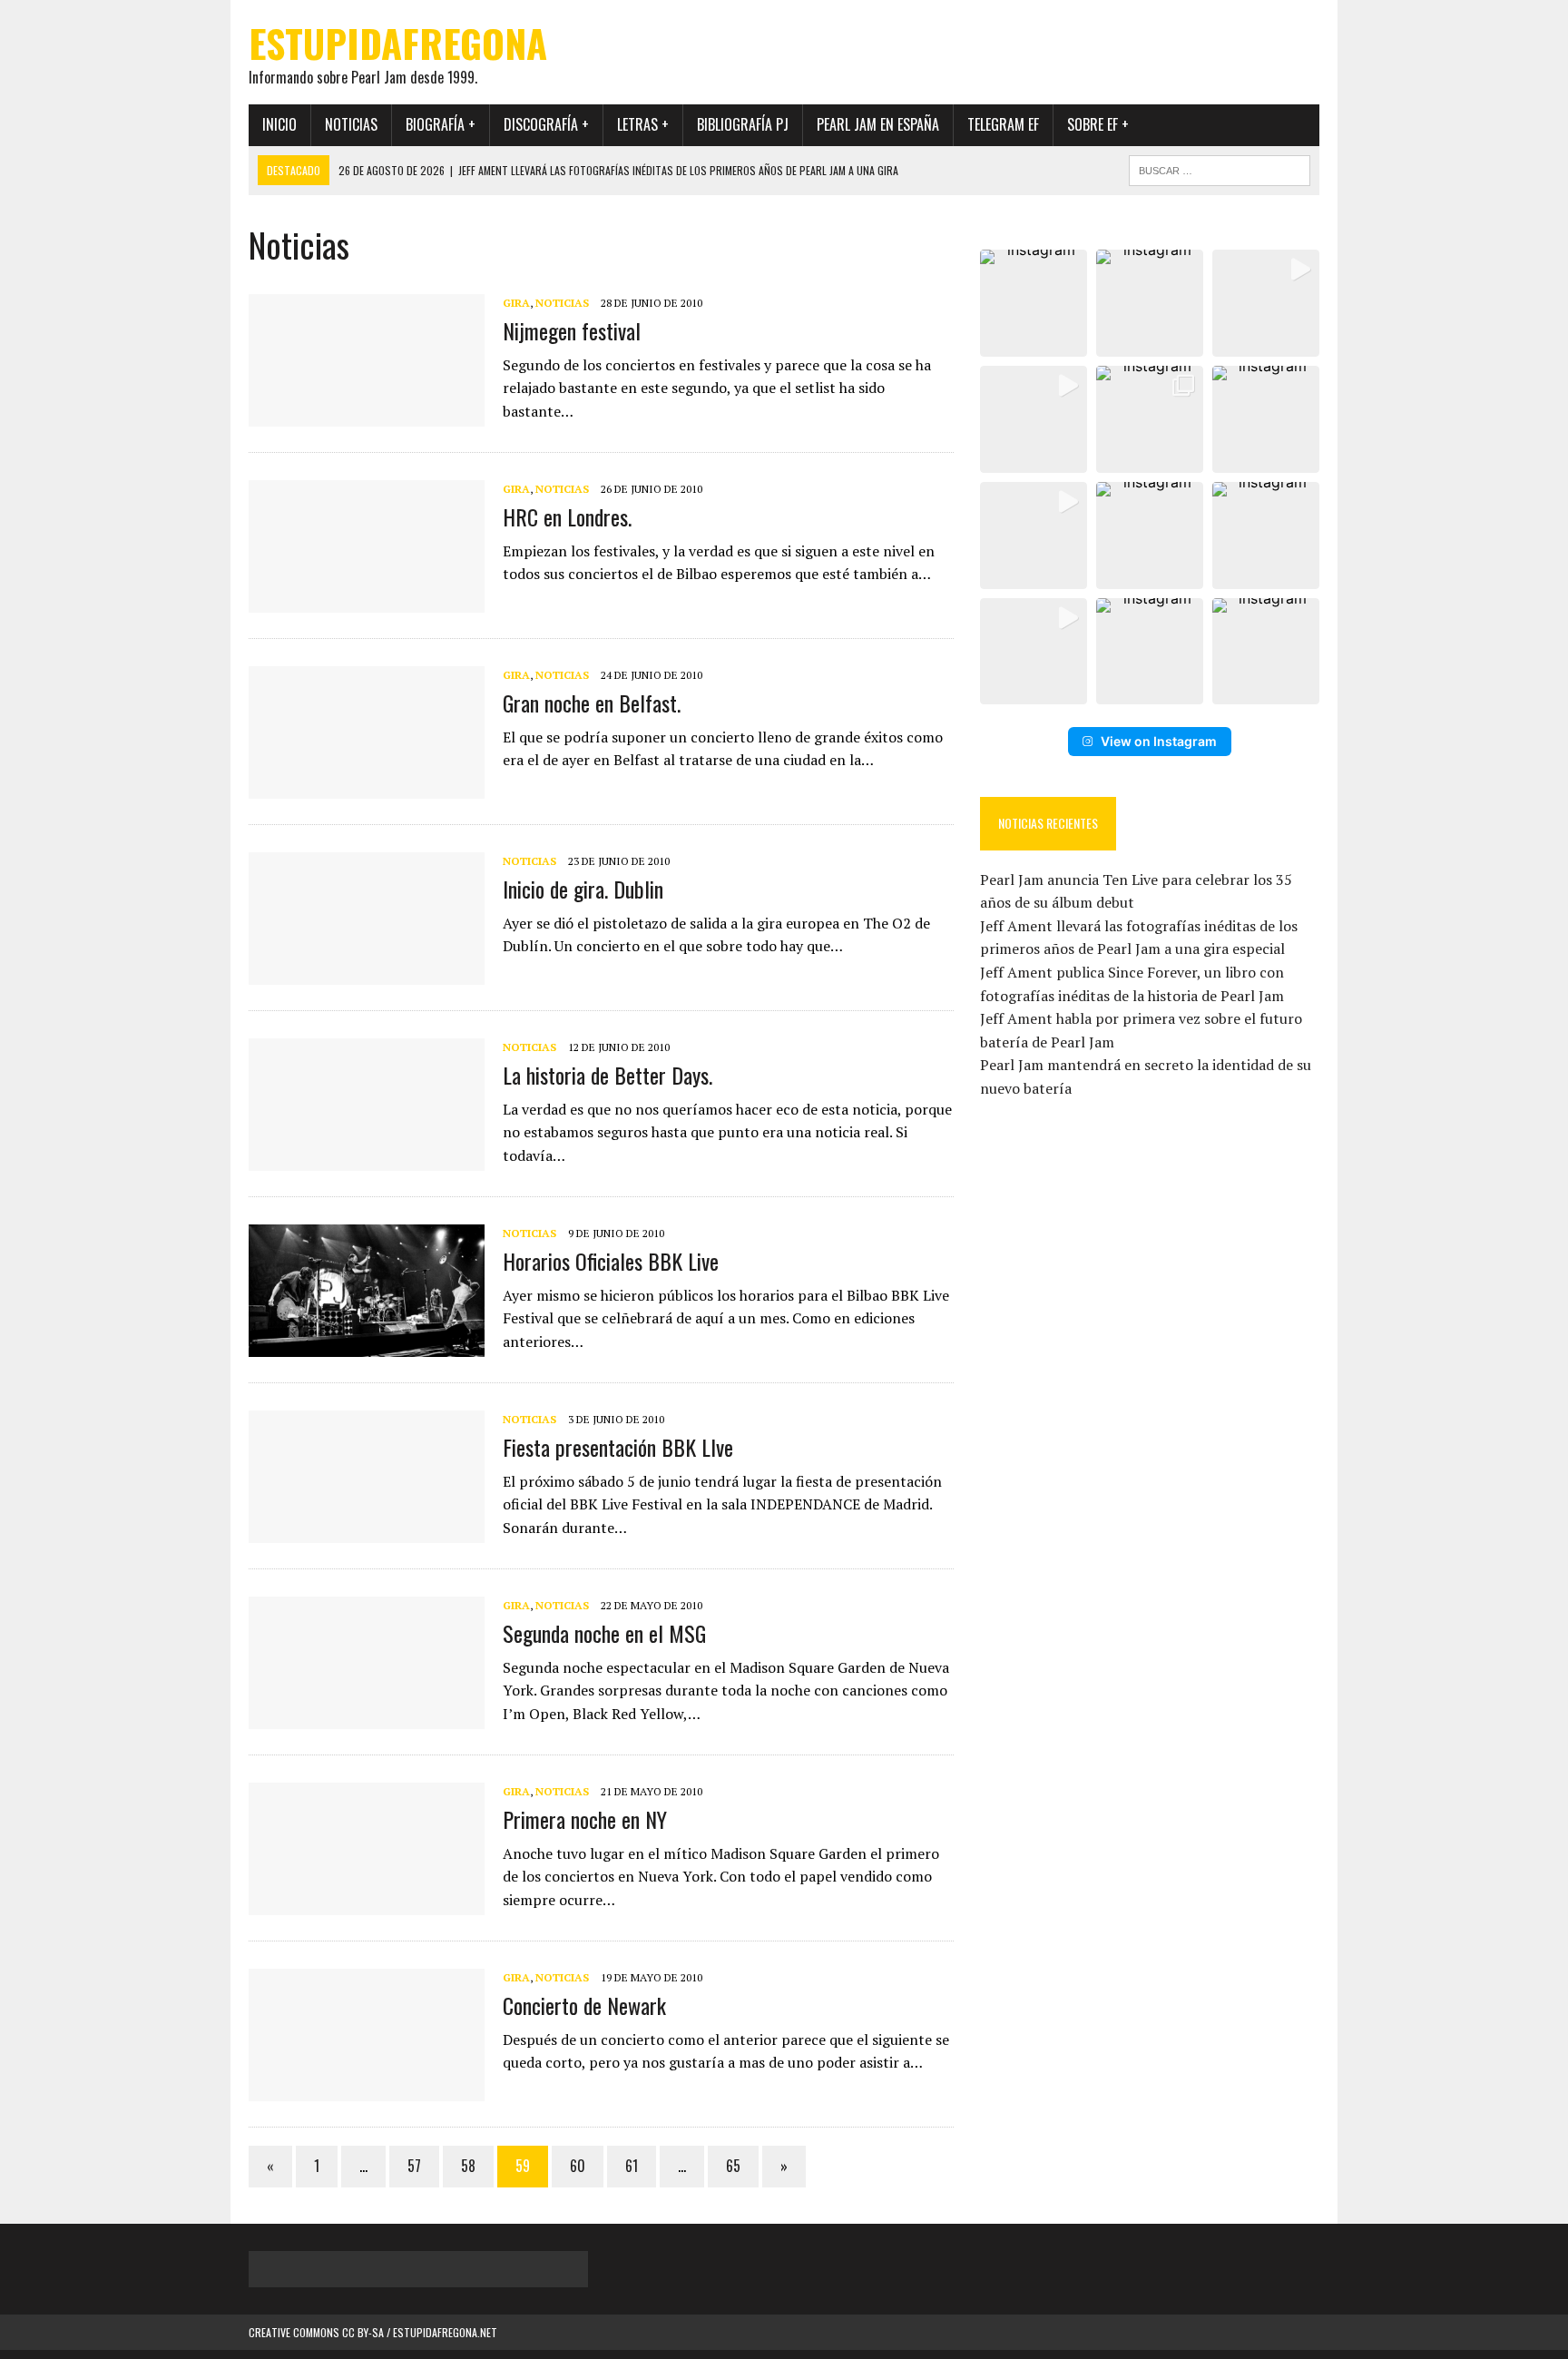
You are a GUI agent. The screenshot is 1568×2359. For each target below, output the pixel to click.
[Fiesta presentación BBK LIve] (367, 1531)
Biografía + (441, 124)
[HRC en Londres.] (367, 601)
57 (414, 2166)
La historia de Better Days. (608, 1075)
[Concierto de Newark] (367, 2089)
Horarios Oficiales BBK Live (611, 1261)
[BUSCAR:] (1220, 168)
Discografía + (546, 124)
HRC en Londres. (567, 516)
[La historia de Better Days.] (367, 1159)
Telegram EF (1003, 124)
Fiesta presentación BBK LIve (618, 1447)
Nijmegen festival (572, 330)
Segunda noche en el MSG (604, 1633)
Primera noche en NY (585, 1819)
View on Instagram (1159, 741)
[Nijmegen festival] (367, 415)
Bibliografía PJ (743, 124)
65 (733, 2166)
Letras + (643, 124)
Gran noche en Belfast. (592, 703)
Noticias (351, 124)
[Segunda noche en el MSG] (367, 1717)
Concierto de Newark (584, 2005)
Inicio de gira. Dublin (583, 889)
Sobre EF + (1098, 124)
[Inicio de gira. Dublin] (367, 973)
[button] (1034, 303)
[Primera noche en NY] (367, 1903)
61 (632, 2166)
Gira (516, 303)
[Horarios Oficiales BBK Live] (367, 1345)
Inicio (279, 124)
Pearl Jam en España (878, 124)
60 (578, 2166)
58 (468, 2166)
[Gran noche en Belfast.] (367, 787)
